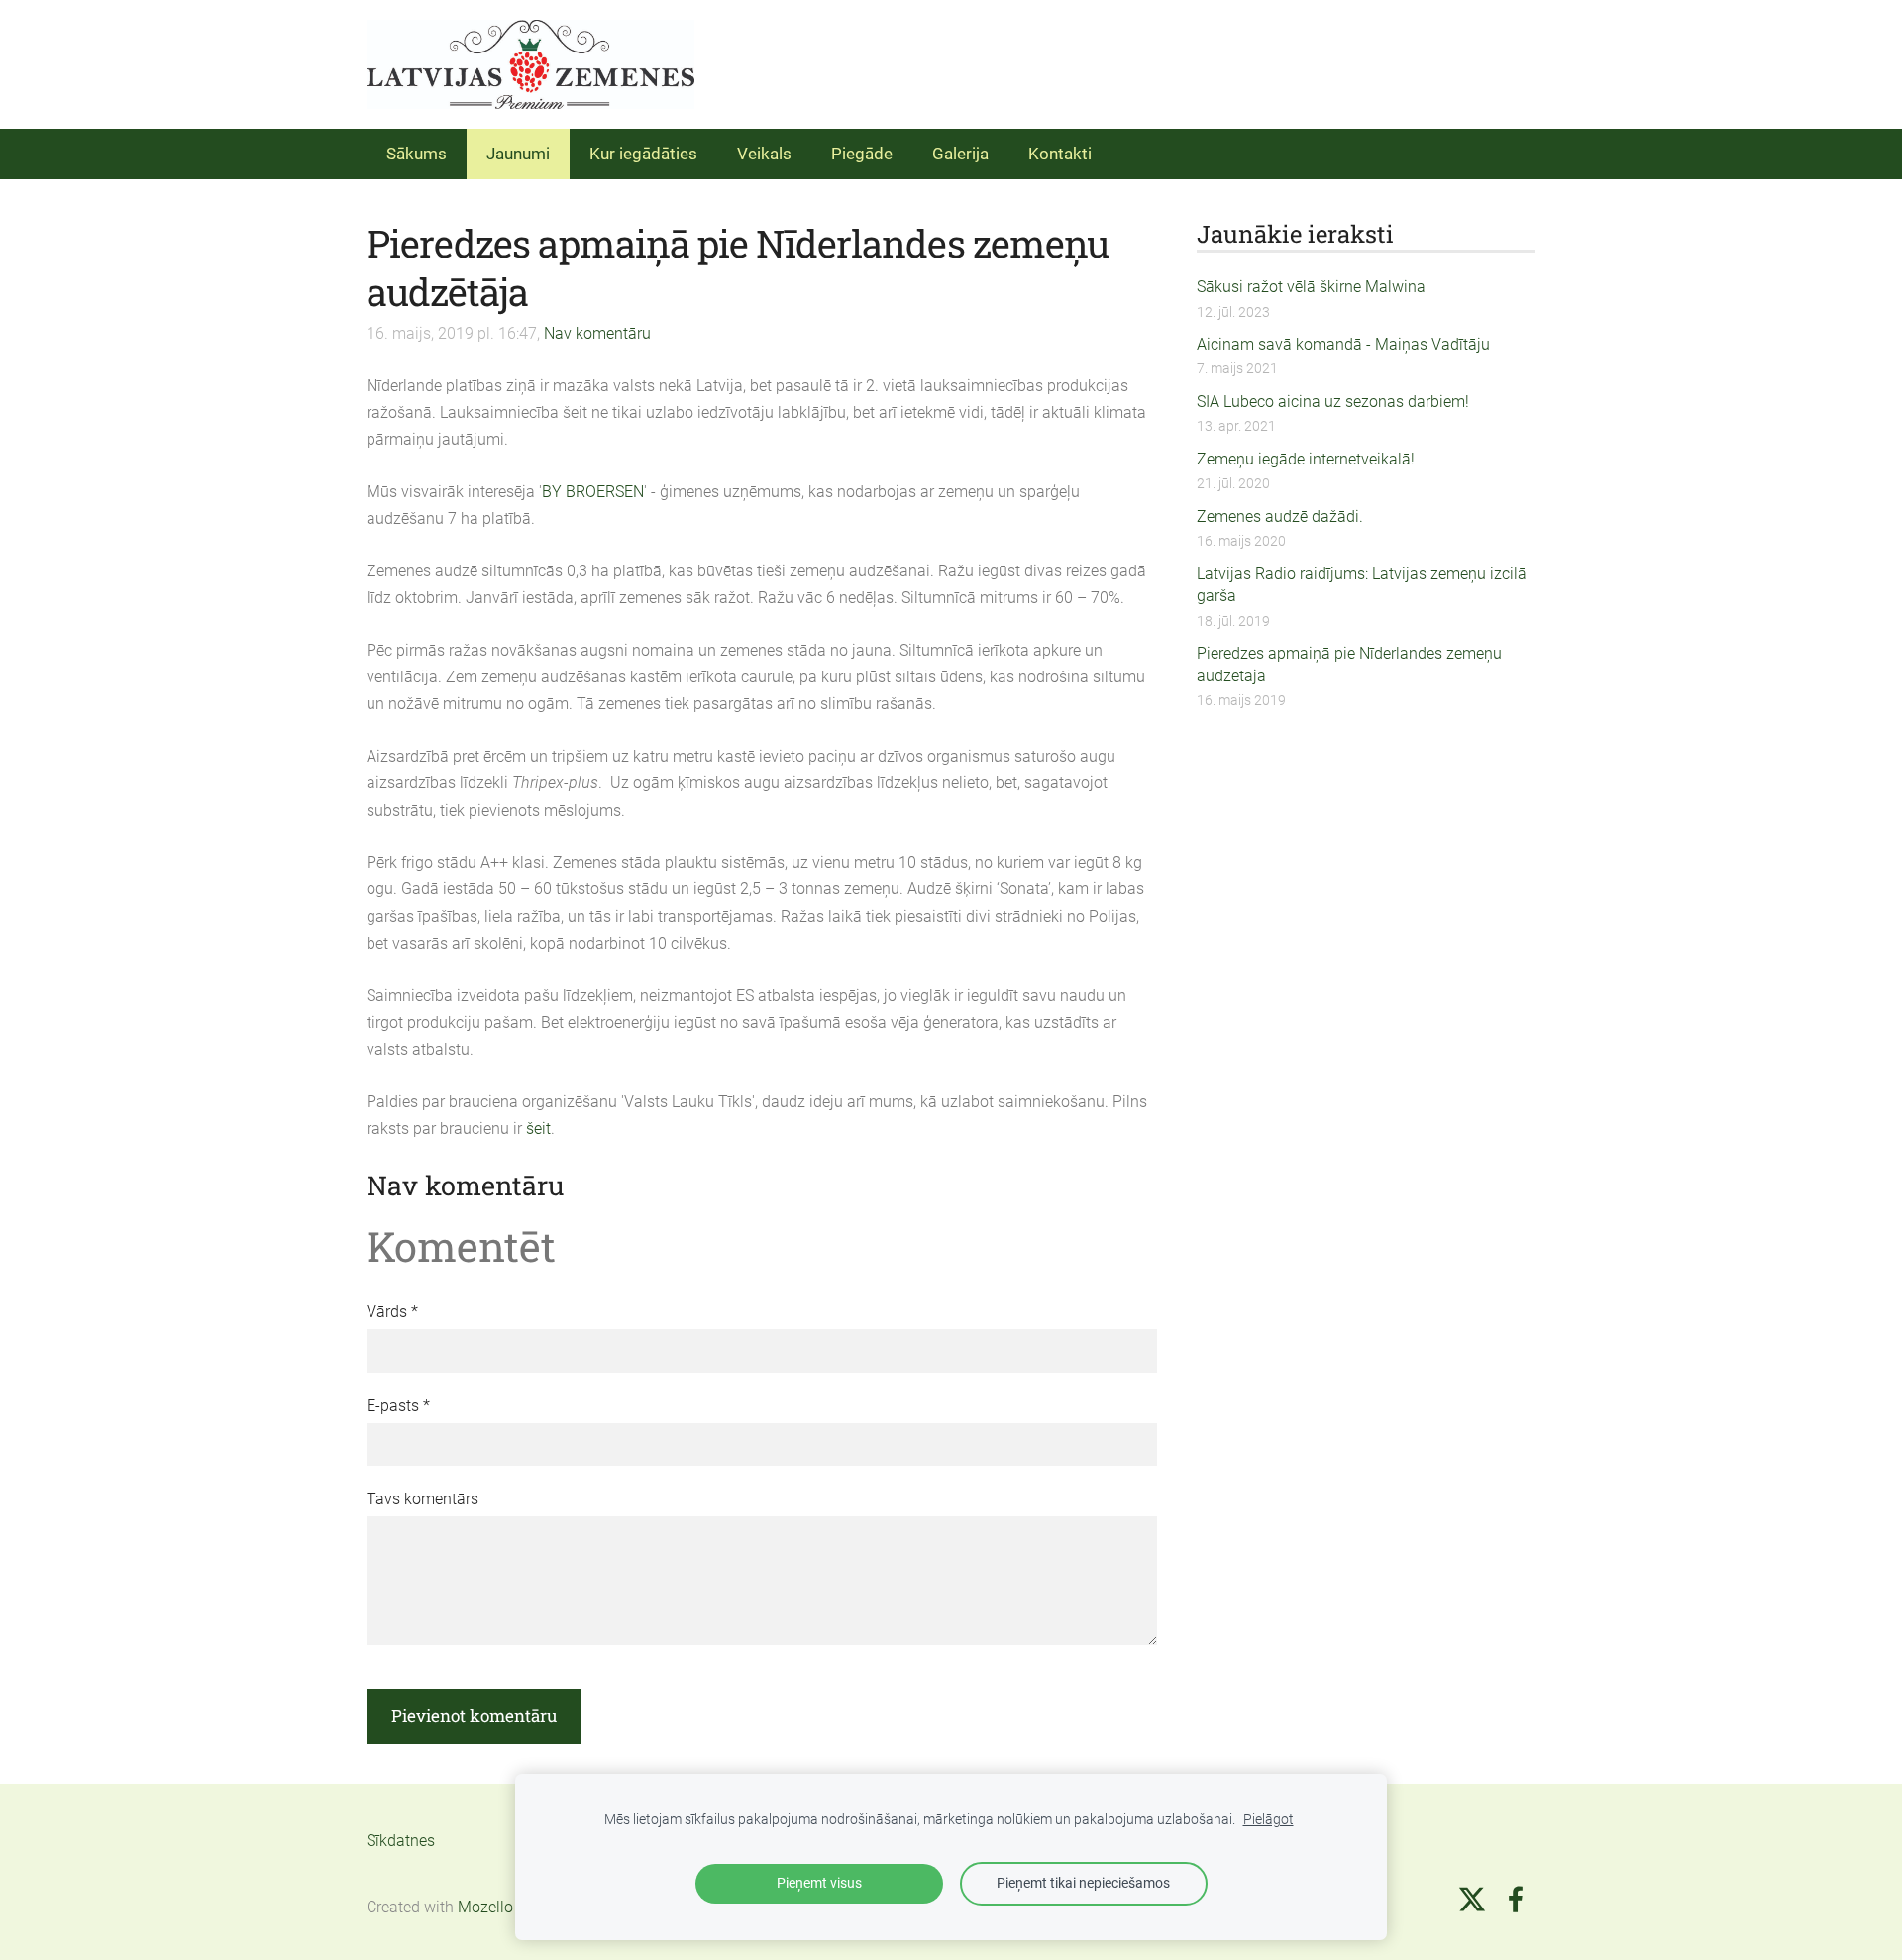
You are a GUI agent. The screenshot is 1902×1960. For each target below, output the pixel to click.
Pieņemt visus (819, 1883)
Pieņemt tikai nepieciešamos (1083, 1883)
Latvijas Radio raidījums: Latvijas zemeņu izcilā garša (1362, 585)
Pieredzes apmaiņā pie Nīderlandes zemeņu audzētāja (1349, 664)
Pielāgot (1268, 1820)
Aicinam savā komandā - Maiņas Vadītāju (1343, 344)
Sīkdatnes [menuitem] (401, 1841)
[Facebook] (1516, 1899)
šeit (538, 1129)
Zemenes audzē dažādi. (1280, 516)
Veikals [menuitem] (764, 154)
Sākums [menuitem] (417, 154)
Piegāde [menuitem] (862, 154)
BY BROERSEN (593, 492)
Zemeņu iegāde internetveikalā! (1306, 459)
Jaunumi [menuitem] (518, 154)
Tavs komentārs (423, 1499)
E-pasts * (398, 1406)
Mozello (485, 1907)
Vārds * (392, 1312)
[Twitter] (1472, 1899)
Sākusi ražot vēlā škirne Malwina (1311, 287)
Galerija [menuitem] (960, 154)
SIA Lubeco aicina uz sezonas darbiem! (1333, 402)
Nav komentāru (597, 333)
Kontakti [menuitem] (1060, 154)
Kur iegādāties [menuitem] (643, 154)
